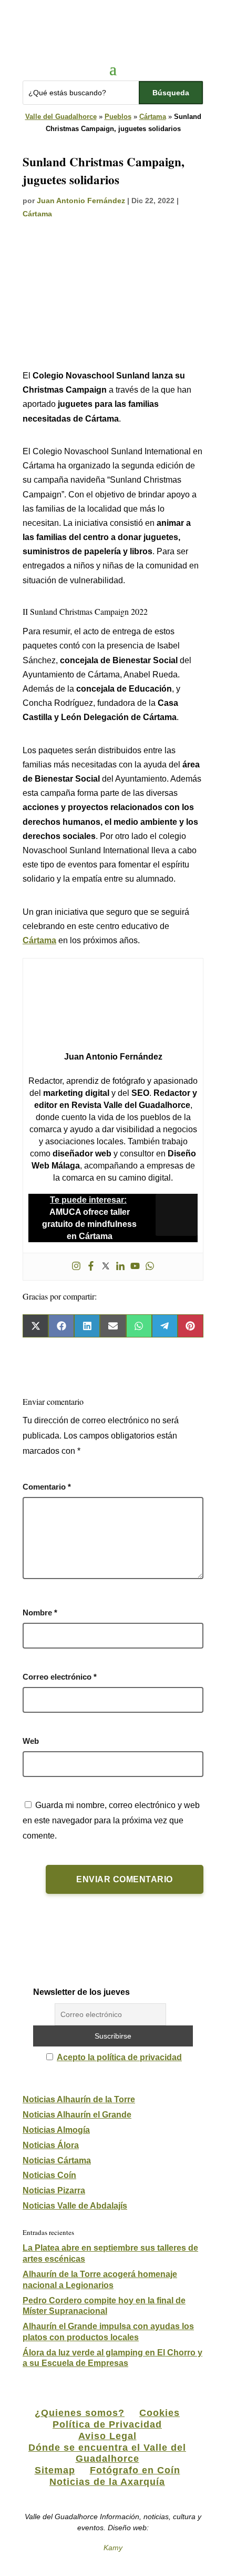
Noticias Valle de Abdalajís (75, 2206)
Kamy (113, 2548)
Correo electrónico (60, 1677)
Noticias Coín (49, 2175)
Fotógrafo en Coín (135, 2470)
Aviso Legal (107, 2436)
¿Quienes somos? (80, 2413)
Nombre (40, 1613)
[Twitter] (106, 1267)
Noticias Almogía (56, 2130)
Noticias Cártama (57, 2160)
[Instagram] (76, 1267)
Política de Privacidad (107, 2424)
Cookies (160, 2413)
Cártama (153, 117)
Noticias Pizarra (54, 2190)
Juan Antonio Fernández (81, 201)
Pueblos (118, 117)
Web (31, 1741)
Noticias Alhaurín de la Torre (79, 2099)
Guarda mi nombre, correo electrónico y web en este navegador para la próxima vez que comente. (111, 1820)
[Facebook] (91, 1267)
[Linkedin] (120, 1267)
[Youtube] (135, 1267)
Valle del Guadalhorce (61, 117)
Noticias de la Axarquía (107, 2482)
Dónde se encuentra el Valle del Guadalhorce (107, 2453)
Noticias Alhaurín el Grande (77, 2115)
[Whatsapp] (150, 1267)
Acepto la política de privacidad (119, 2057)
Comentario (47, 1487)
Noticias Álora (51, 2145)
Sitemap (55, 2470)
